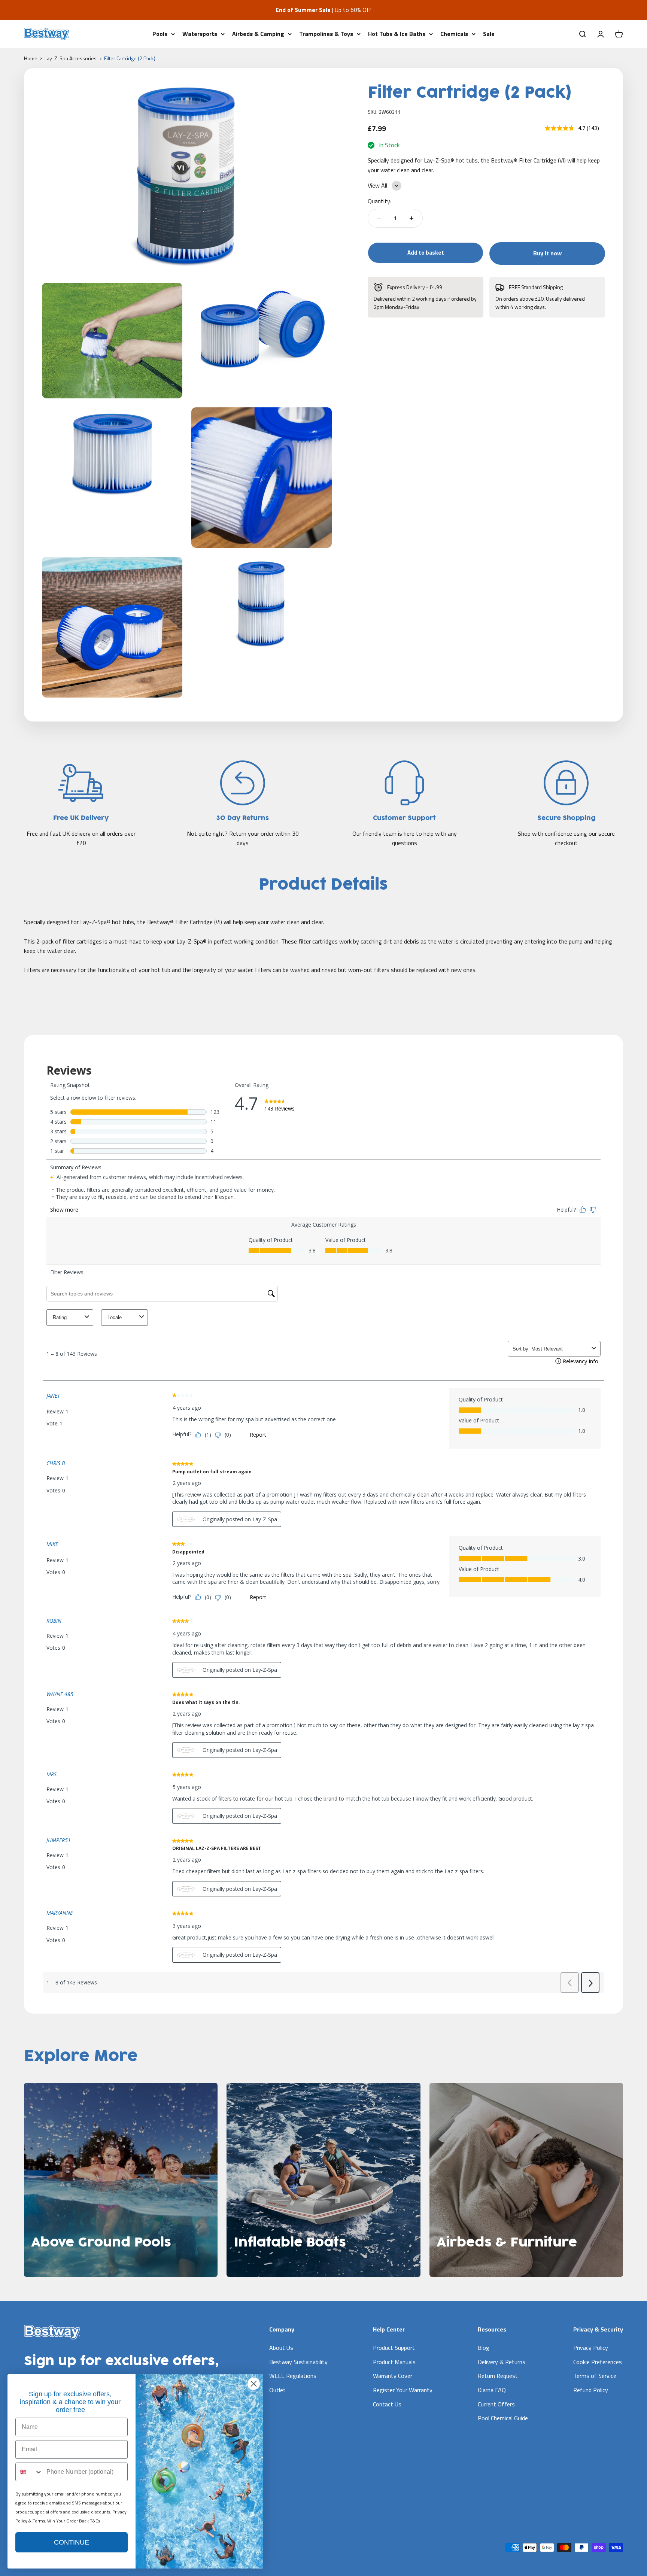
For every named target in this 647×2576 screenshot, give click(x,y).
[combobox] (29, 2472)
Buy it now (547, 253)
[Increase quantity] (411, 218)
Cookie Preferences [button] (598, 2362)
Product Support (394, 2348)
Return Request (498, 2376)
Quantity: (379, 201)
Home (31, 58)
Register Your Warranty (403, 2390)
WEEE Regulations (293, 2376)
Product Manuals (394, 2362)
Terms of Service (595, 2376)
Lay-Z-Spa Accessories (71, 58)
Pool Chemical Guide (503, 2418)
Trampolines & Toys (326, 33)
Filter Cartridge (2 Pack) (130, 58)
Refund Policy (591, 2390)
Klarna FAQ (492, 2390)
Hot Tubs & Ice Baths (397, 33)
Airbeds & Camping (258, 33)
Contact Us (387, 2404)
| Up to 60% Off (324, 10)
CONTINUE (72, 2542)
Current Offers (496, 2404)
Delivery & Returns (502, 2362)
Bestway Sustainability (298, 2362)
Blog (484, 2348)
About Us (281, 2348)
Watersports (200, 33)
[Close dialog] (254, 2384)
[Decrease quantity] (379, 218)
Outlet (277, 2390)
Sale (489, 33)
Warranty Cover (393, 2376)
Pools (160, 33)
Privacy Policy (591, 2348)
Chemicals (454, 33)
